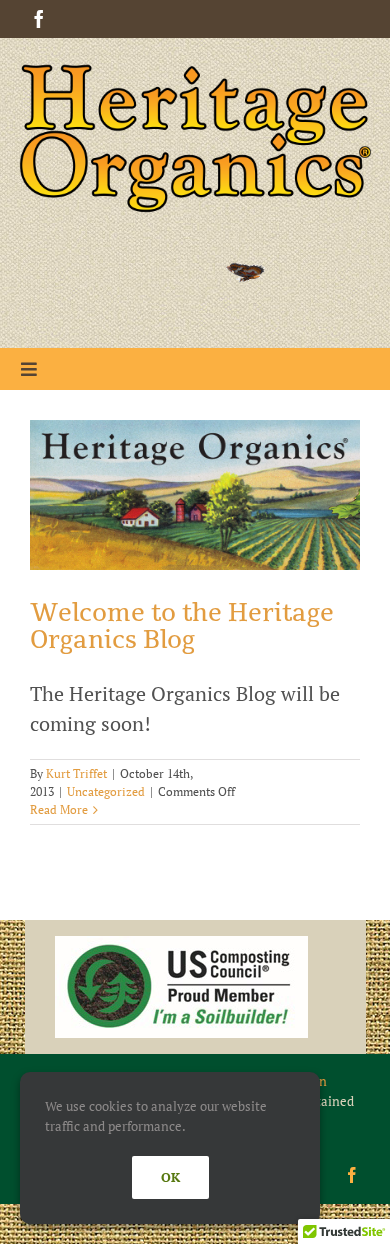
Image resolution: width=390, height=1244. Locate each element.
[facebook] (39, 19)
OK (170, 1177)
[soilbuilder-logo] (181, 945)
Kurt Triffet (76, 773)
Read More (59, 809)
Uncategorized (106, 791)
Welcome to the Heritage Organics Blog (182, 626)
